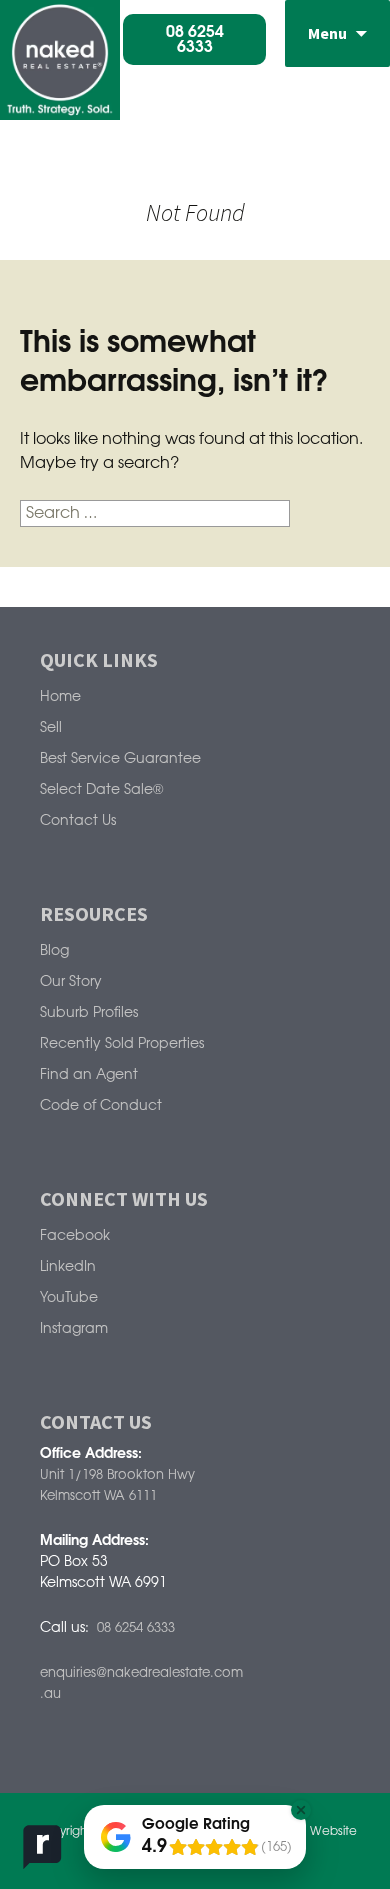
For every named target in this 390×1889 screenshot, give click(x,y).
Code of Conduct (101, 1106)
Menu (327, 33)
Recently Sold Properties (122, 1044)
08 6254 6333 (136, 1628)
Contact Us (78, 821)
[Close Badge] (301, 1810)
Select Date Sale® (101, 790)
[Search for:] (155, 513)
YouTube (69, 1298)
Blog (54, 951)
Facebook (75, 1236)
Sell (51, 728)
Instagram (74, 1329)
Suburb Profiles (89, 1013)
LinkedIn (68, 1267)
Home (60, 697)
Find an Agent (89, 1075)
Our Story (71, 982)
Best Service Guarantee (120, 759)
